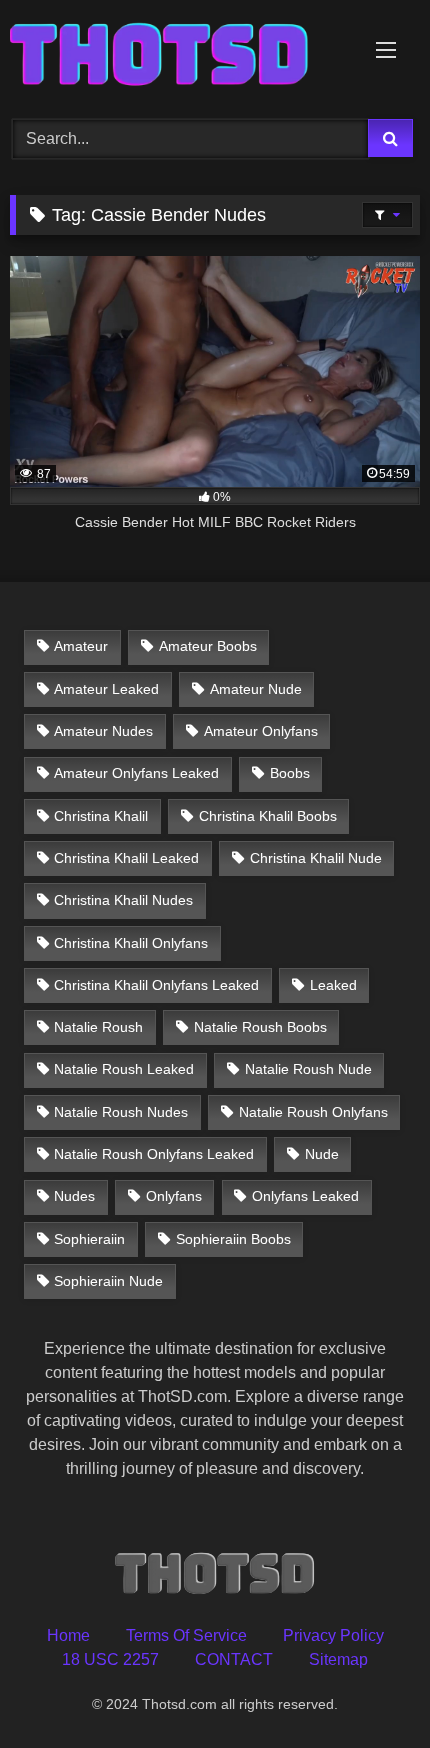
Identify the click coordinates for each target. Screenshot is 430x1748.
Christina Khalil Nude (316, 858)
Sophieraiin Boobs (233, 1239)
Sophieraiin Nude (108, 1281)
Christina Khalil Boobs (268, 816)
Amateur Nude (256, 689)
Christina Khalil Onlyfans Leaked (156, 985)
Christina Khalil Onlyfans (131, 943)
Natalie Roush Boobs (260, 1027)
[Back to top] (368, 1688)
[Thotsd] (176, 56)
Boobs (290, 773)
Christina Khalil (101, 816)
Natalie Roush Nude (308, 1069)
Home (68, 1635)
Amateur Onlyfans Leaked (136, 773)
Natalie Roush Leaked (124, 1069)
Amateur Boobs (208, 646)
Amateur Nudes (103, 731)
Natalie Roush (98, 1027)
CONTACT (234, 1659)
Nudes (74, 1196)
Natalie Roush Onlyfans (313, 1112)
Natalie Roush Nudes (121, 1112)
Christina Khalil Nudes (123, 900)
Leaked (333, 985)
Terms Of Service (186, 1635)
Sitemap (338, 1659)
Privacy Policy (333, 1635)
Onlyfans (174, 1196)
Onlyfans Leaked (305, 1196)
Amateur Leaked (106, 689)
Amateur (81, 646)
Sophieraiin (89, 1239)
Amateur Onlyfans (261, 731)
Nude (322, 1154)
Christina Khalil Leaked (126, 858)
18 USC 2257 (110, 1659)
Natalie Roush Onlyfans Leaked (154, 1154)
